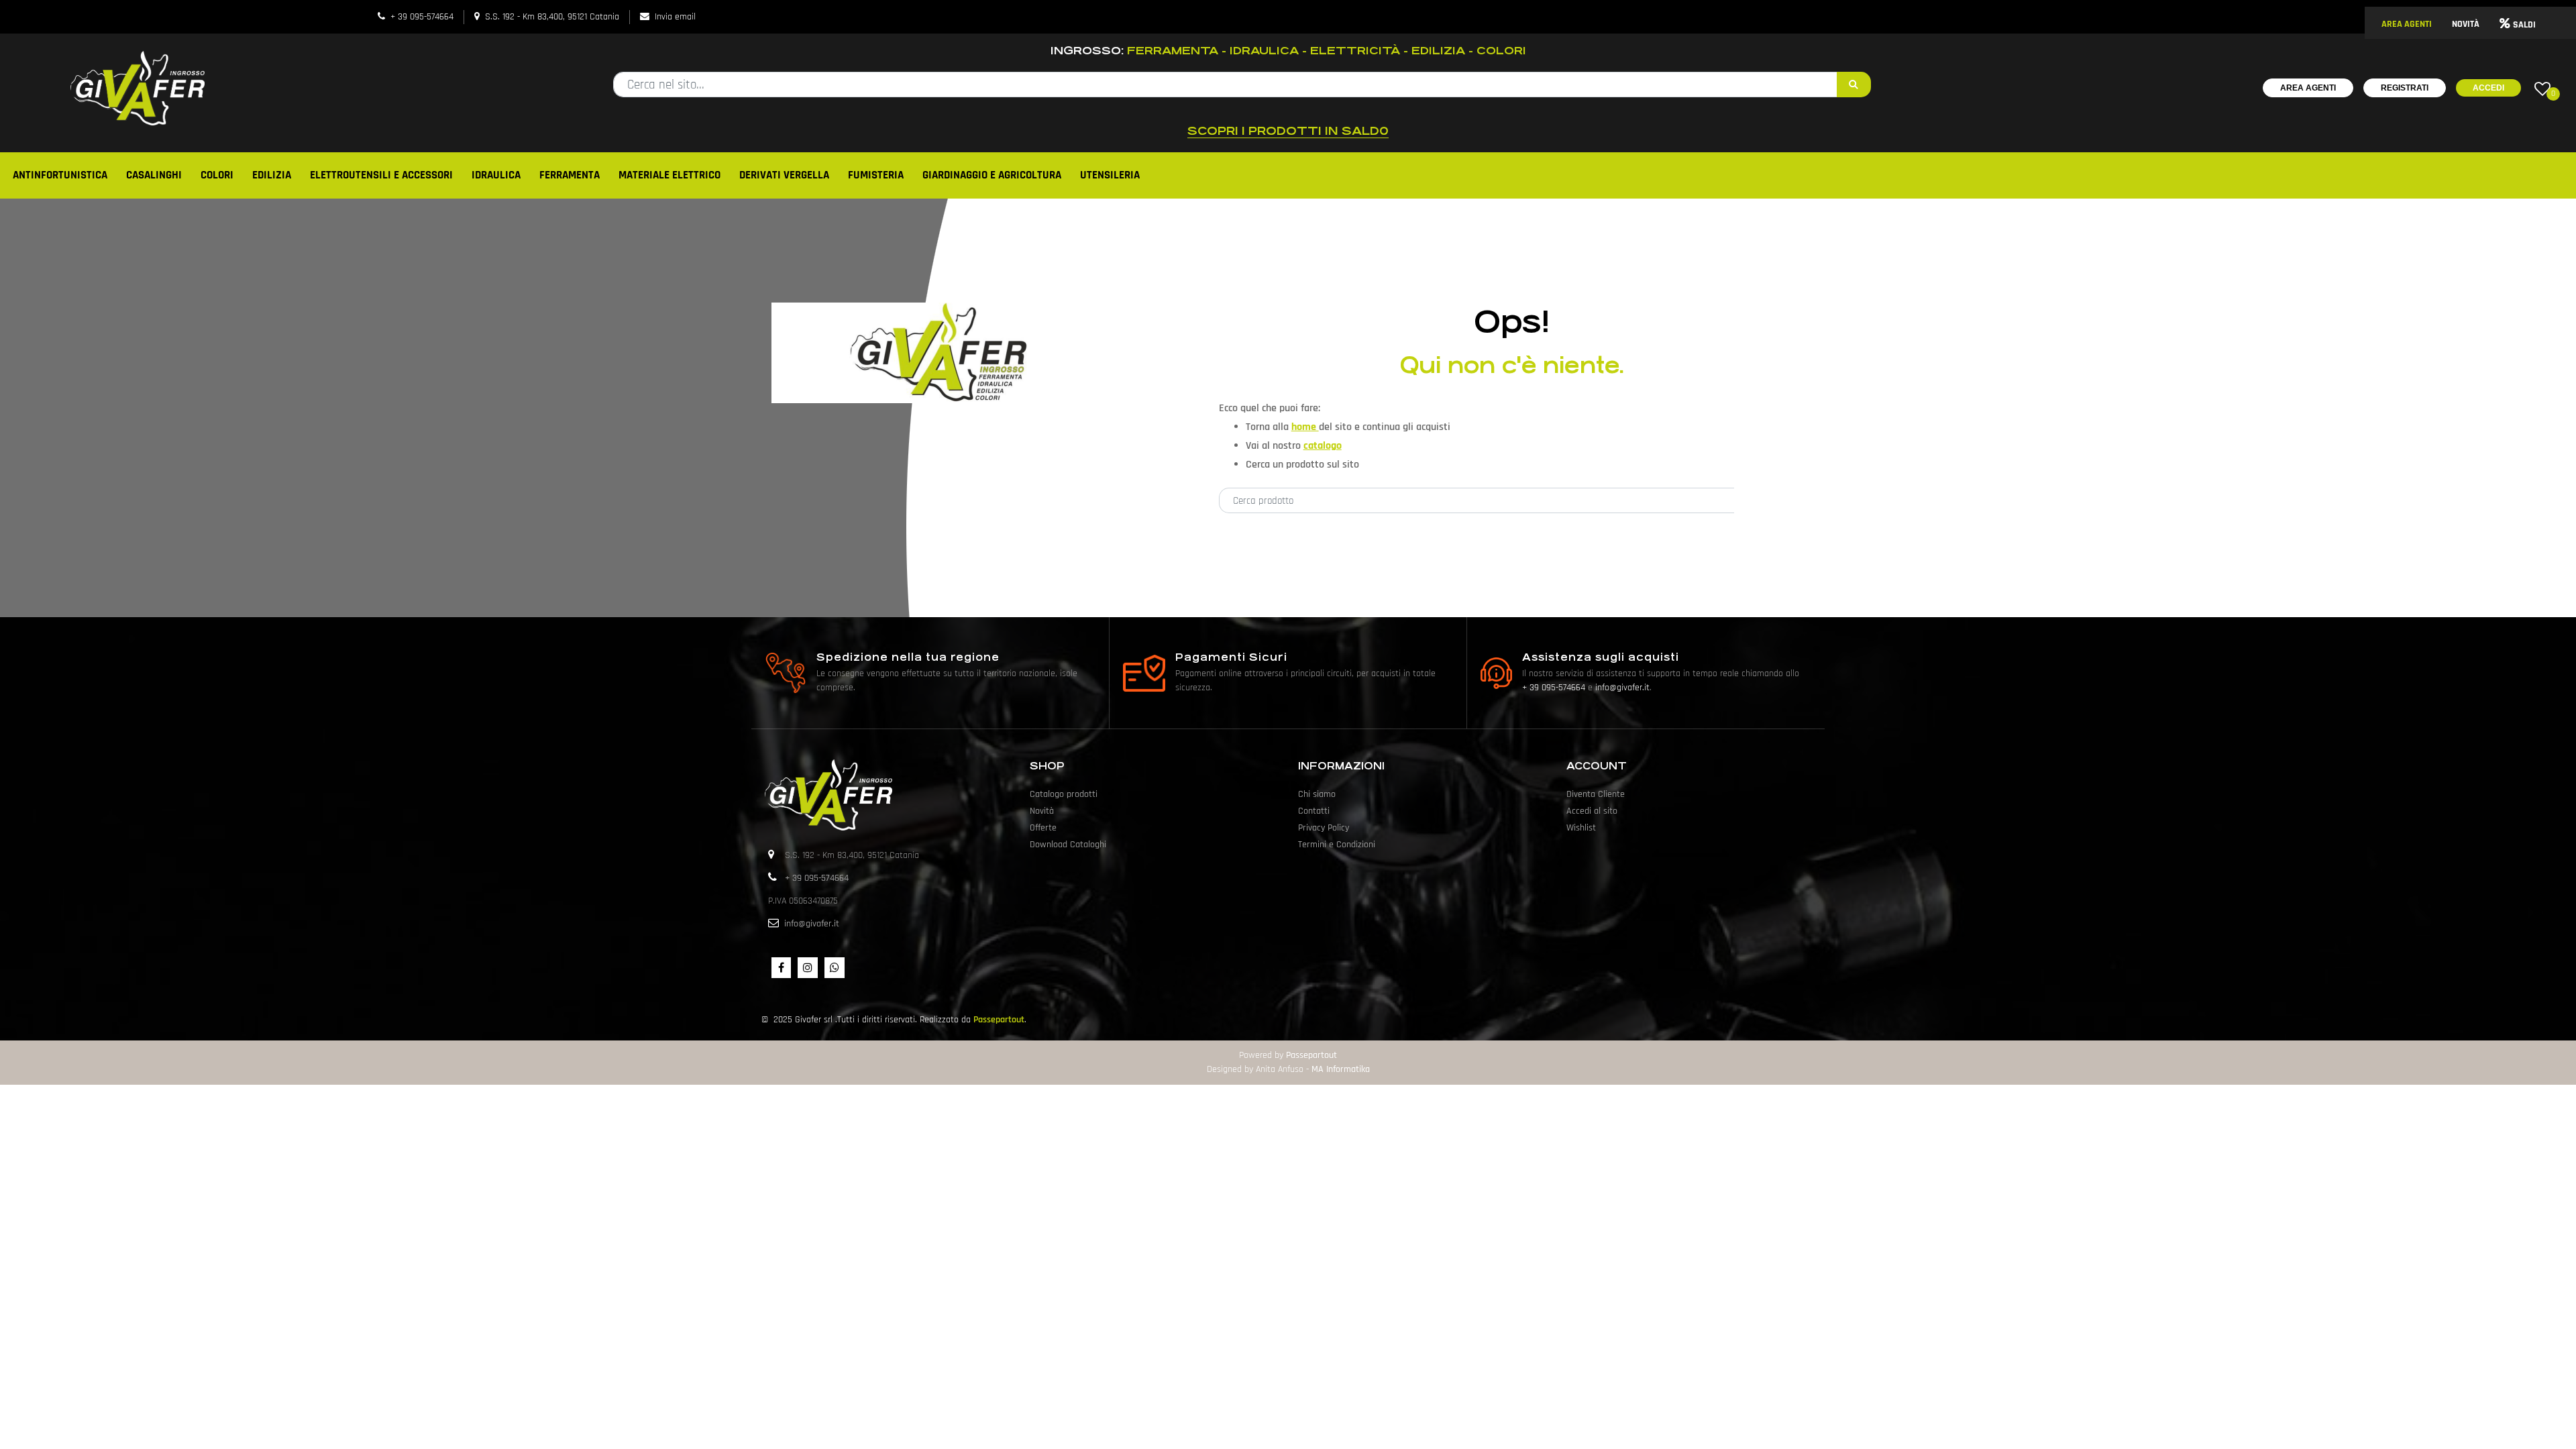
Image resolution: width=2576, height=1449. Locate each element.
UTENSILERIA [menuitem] (1110, 175)
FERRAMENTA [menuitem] (570, 175)
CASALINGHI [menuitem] (154, 175)
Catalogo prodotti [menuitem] (1064, 794)
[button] (1854, 85)
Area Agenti (2308, 88)
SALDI (2524, 25)
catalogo (1323, 446)
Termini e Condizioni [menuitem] (1337, 845)
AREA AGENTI (2407, 24)
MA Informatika (1341, 1069)
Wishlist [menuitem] (1581, 828)
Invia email (675, 17)
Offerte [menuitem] (1043, 828)
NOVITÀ (2466, 24)
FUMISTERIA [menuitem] (876, 175)
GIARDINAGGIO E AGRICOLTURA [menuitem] (992, 175)
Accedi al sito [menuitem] (1592, 811)
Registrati (2405, 88)
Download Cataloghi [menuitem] (1068, 845)
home (1305, 427)
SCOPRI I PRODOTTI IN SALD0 (1288, 131)
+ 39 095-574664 (422, 17)
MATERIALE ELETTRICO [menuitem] (669, 175)
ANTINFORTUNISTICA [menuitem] (60, 175)
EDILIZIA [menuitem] (272, 175)
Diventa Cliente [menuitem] (1596, 794)
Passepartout (999, 1020)
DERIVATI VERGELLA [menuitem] (784, 175)
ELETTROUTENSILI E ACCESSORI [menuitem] (381, 175)
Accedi (2488, 88)
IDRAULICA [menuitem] (496, 175)
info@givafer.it (1622, 688)
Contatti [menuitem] (1314, 811)
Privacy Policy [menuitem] (1324, 828)
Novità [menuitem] (1042, 811)
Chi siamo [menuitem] (1317, 794)
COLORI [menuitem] (217, 175)
